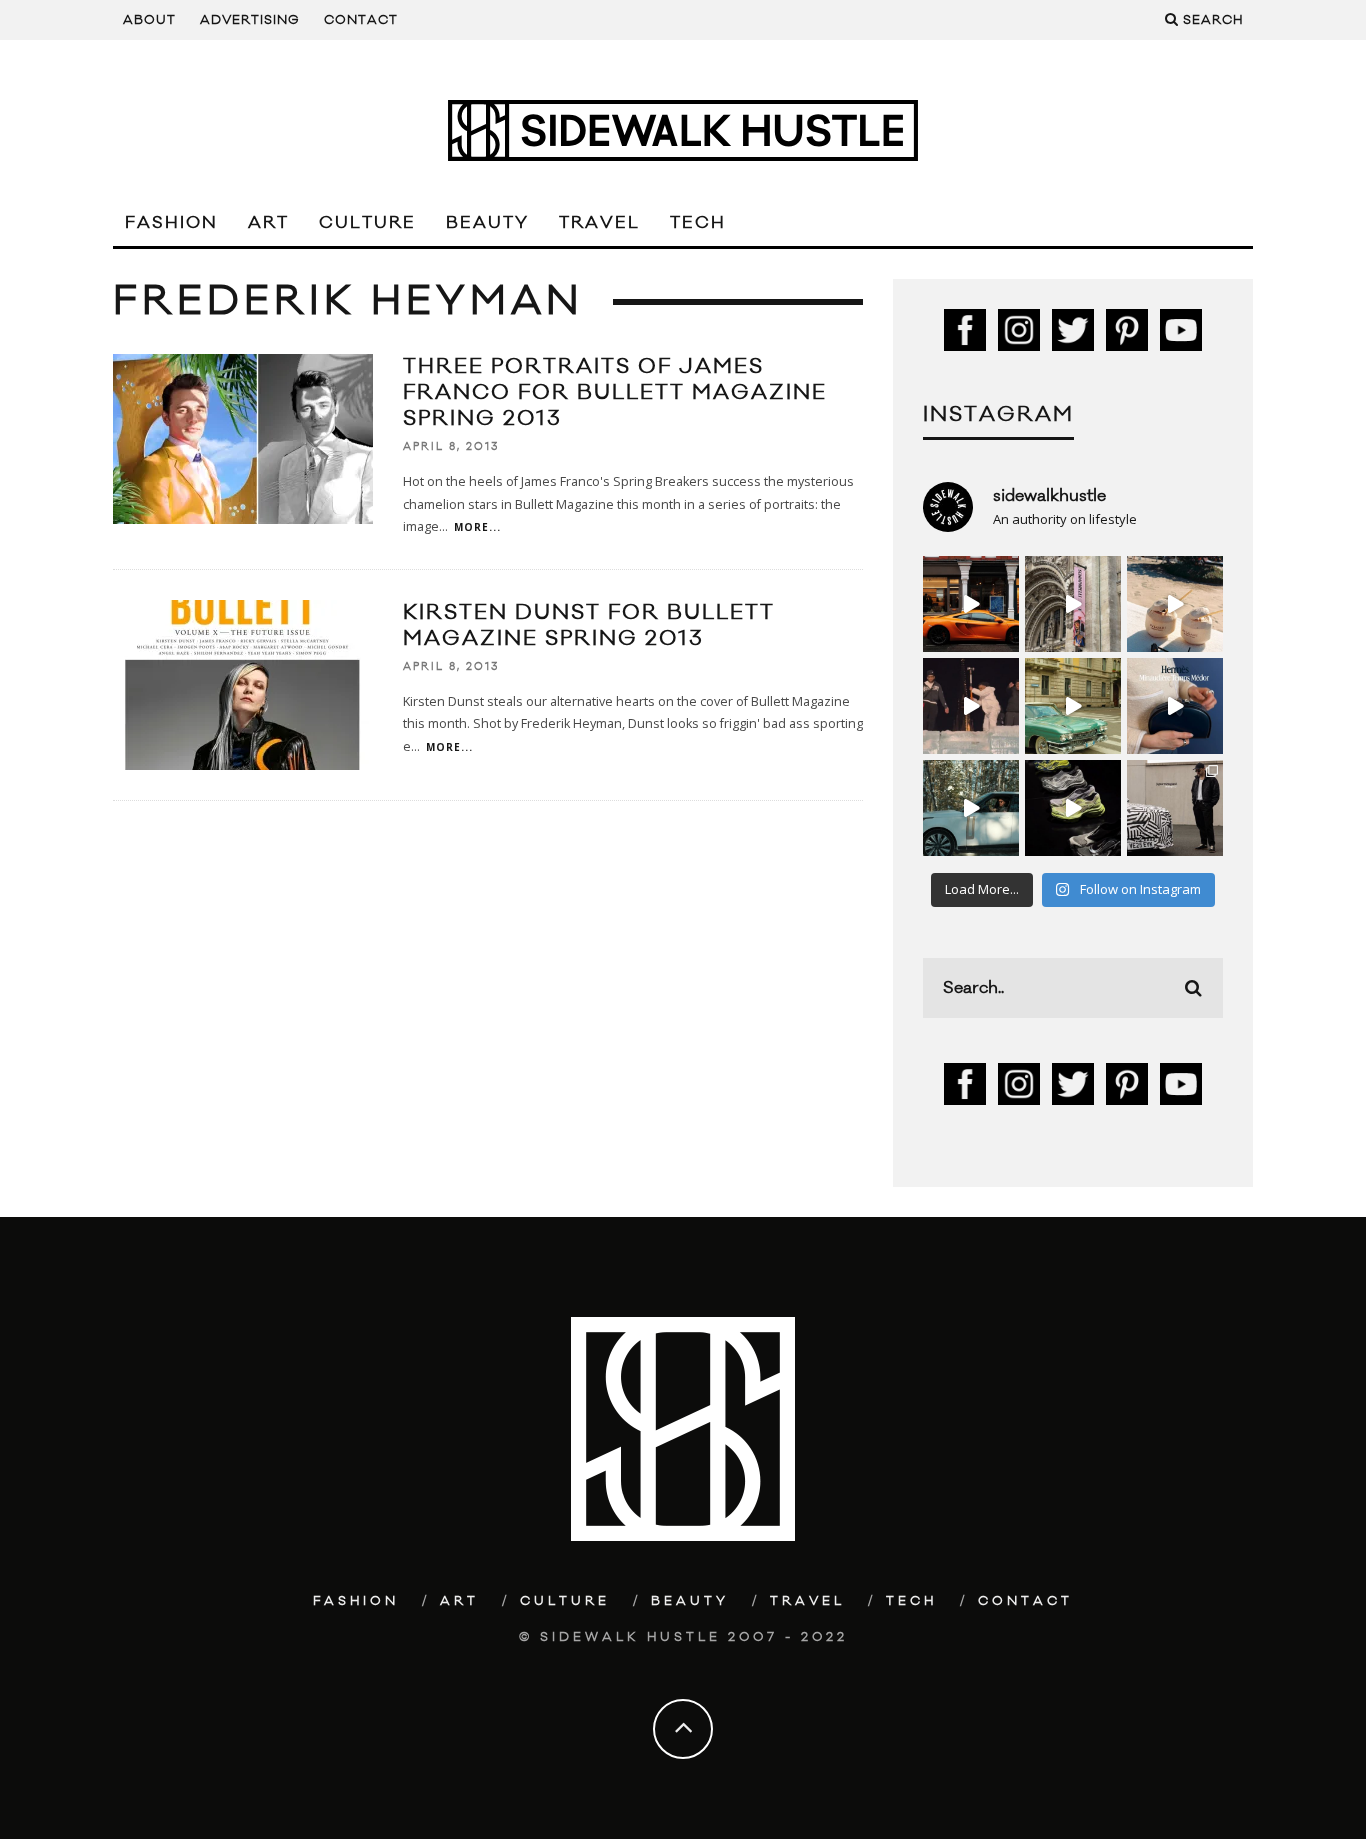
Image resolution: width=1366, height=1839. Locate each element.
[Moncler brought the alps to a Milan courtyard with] (1073, 706)
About (149, 20)
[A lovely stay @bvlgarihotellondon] (971, 604)
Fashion (171, 223)
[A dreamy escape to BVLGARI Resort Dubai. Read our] (1175, 604)
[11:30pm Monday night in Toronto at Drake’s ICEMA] (971, 706)
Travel (599, 223)
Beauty (487, 223)
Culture (367, 223)
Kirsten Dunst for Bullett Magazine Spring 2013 (589, 625)
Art (268, 223)
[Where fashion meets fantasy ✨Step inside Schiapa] (1073, 604)
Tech (698, 223)
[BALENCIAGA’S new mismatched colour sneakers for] (1073, 808)
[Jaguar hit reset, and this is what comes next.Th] (1175, 808)
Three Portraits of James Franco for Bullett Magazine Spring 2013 (615, 392)
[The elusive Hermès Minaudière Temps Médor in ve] (1175, 706)
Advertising (250, 20)
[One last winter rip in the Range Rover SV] (971, 808)
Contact (361, 20)
